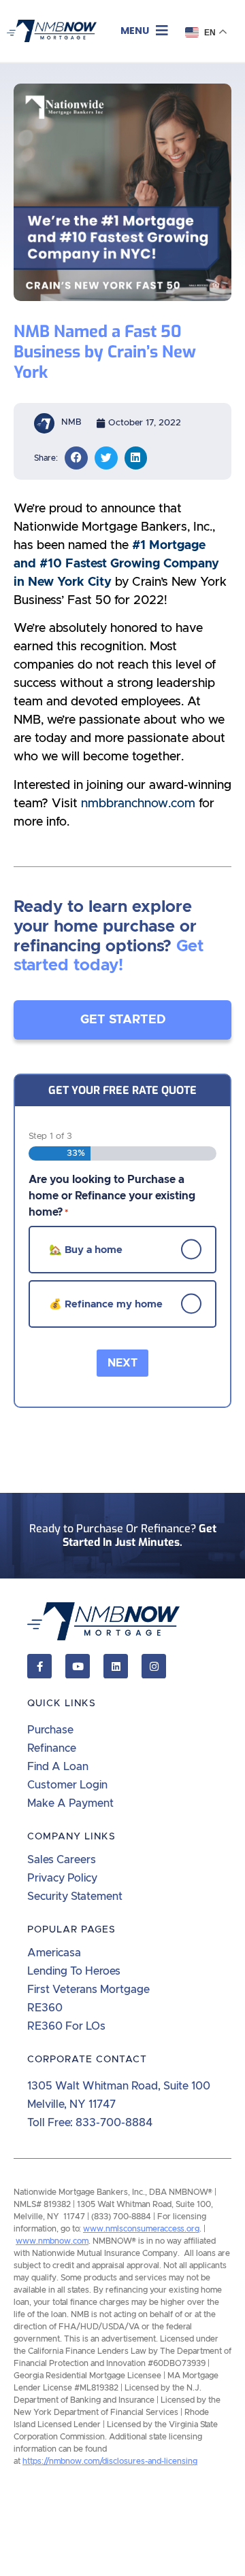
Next (122, 1363)
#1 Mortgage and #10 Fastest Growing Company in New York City (116, 564)
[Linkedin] (116, 1666)
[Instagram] (154, 1666)
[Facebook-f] (39, 1666)
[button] (144, 31)
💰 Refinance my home (106, 1304)
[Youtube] (78, 1666)
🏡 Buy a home (86, 1249)
